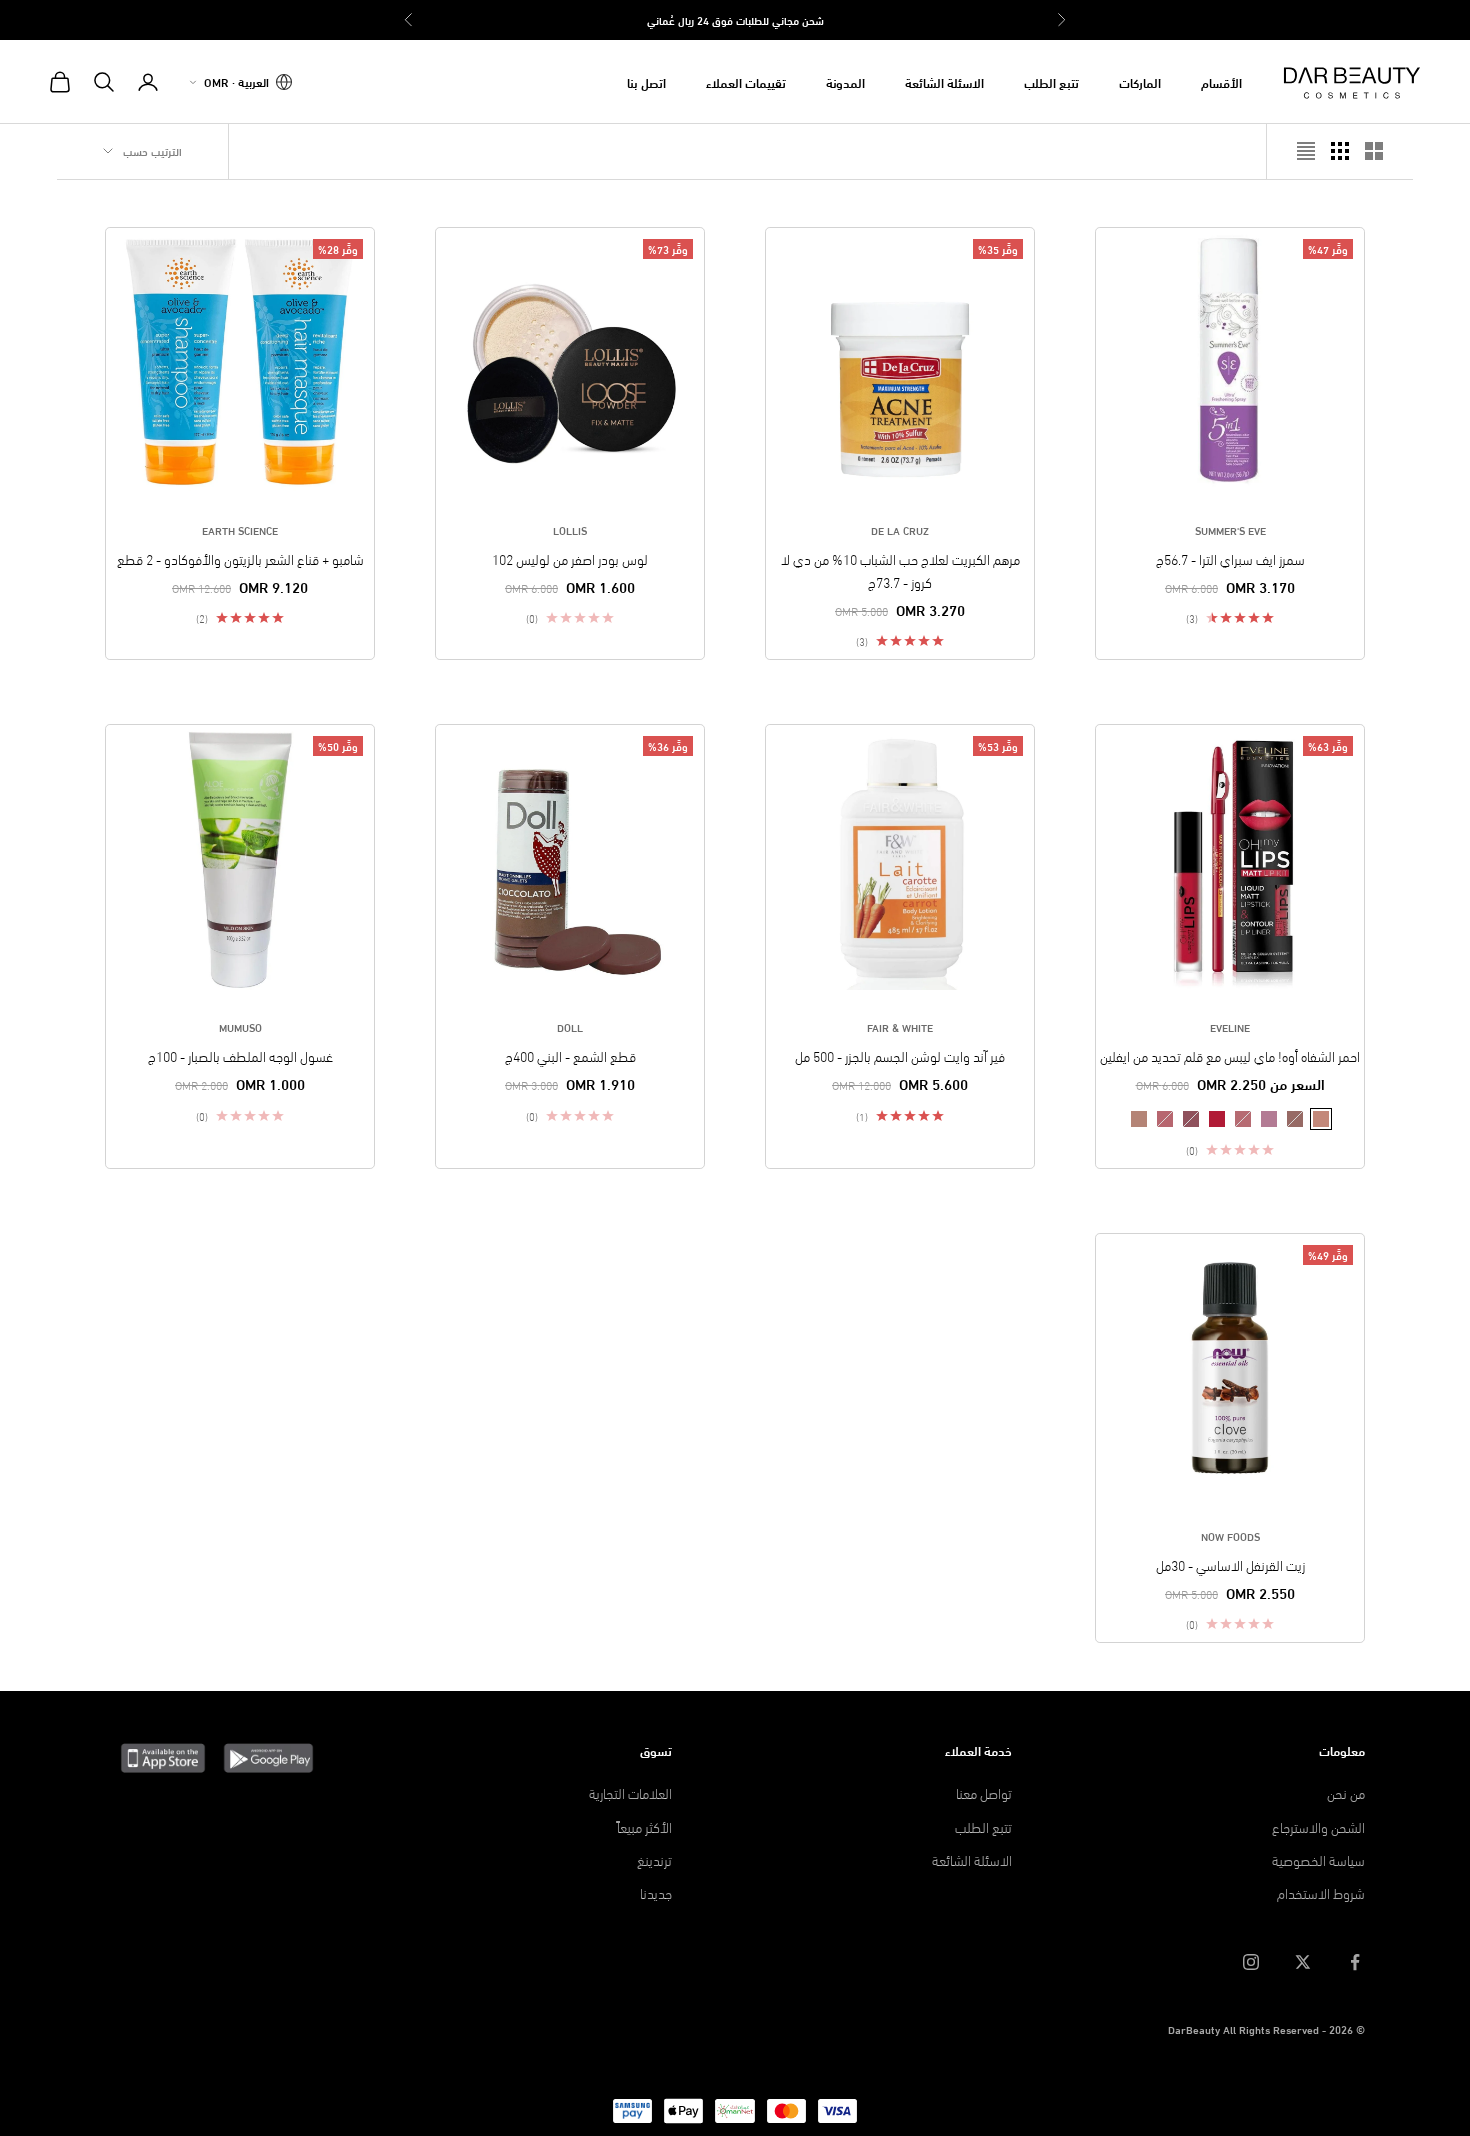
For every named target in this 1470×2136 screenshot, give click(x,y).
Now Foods (1230, 1536)
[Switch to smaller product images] (1340, 151)
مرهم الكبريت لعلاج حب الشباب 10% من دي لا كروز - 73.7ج (900, 570)
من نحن (1346, 1792)
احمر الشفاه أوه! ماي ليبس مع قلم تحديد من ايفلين (1230, 1055)
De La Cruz (900, 530)
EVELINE (1230, 1027)
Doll (570, 1027)
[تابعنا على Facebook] (1355, 1962)
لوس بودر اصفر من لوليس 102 (570, 558)
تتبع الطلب (1051, 82)
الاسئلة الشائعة (944, 82)
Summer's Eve (1230, 530)
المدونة (845, 82)
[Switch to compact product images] (1306, 151)
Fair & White (900, 1027)
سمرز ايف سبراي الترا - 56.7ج (1230, 558)
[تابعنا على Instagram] (1251, 1962)
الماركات (1140, 82)
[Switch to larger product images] (1374, 151)
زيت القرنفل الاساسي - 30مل (1230, 1564)
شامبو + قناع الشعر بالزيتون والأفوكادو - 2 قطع (240, 558)
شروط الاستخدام (1321, 1892)
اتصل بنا (646, 82)
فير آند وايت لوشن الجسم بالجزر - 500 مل (900, 1055)
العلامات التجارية (630, 1792)
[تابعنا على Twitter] (1303, 1962)
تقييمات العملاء (746, 82)
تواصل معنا (984, 1792)
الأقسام (1221, 82)
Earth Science (240, 530)
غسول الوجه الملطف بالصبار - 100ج (240, 1055)
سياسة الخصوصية (1318, 1859)
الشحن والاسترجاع (1318, 1826)
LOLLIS (570, 530)
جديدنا (656, 1892)
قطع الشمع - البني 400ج (570, 1055)
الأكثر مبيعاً (644, 1826)
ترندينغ (654, 1859)
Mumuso (240, 1027)
